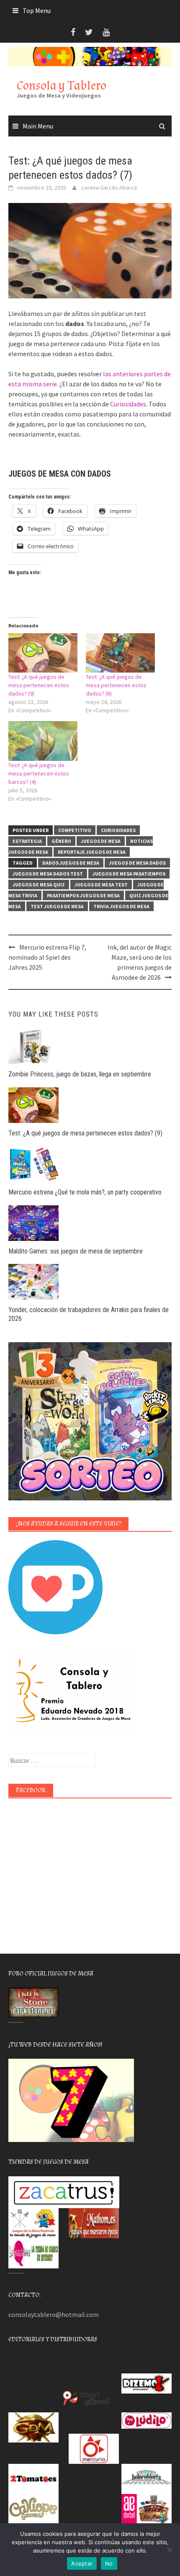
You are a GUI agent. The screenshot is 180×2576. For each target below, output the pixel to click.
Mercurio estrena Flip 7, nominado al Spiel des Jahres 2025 (47, 957)
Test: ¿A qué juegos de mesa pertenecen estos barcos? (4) (39, 773)
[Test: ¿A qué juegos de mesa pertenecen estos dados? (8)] (120, 653)
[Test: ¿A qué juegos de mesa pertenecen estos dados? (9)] (43, 653)
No (109, 2563)
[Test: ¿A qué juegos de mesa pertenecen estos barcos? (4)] (43, 741)
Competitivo (75, 830)
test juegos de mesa (57, 906)
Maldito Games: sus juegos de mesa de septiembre (76, 1251)
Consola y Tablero (62, 86)
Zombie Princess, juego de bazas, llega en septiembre (80, 1074)
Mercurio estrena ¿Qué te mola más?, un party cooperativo (85, 1192)
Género (61, 841)
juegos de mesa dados (137, 863)
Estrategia (27, 841)
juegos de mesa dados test (48, 874)
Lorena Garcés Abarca (109, 187)
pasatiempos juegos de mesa (83, 895)
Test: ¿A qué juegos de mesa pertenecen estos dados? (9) (39, 685)
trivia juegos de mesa (121, 906)
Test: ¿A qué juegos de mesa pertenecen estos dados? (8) (116, 685)
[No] (170, 2550)
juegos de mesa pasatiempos (129, 874)
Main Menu (38, 126)
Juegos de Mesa (101, 841)
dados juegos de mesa (71, 863)
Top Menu (37, 10)
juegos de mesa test (101, 885)
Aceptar (82, 2563)
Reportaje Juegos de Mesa (92, 852)
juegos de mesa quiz (39, 885)
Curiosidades (128, 404)
